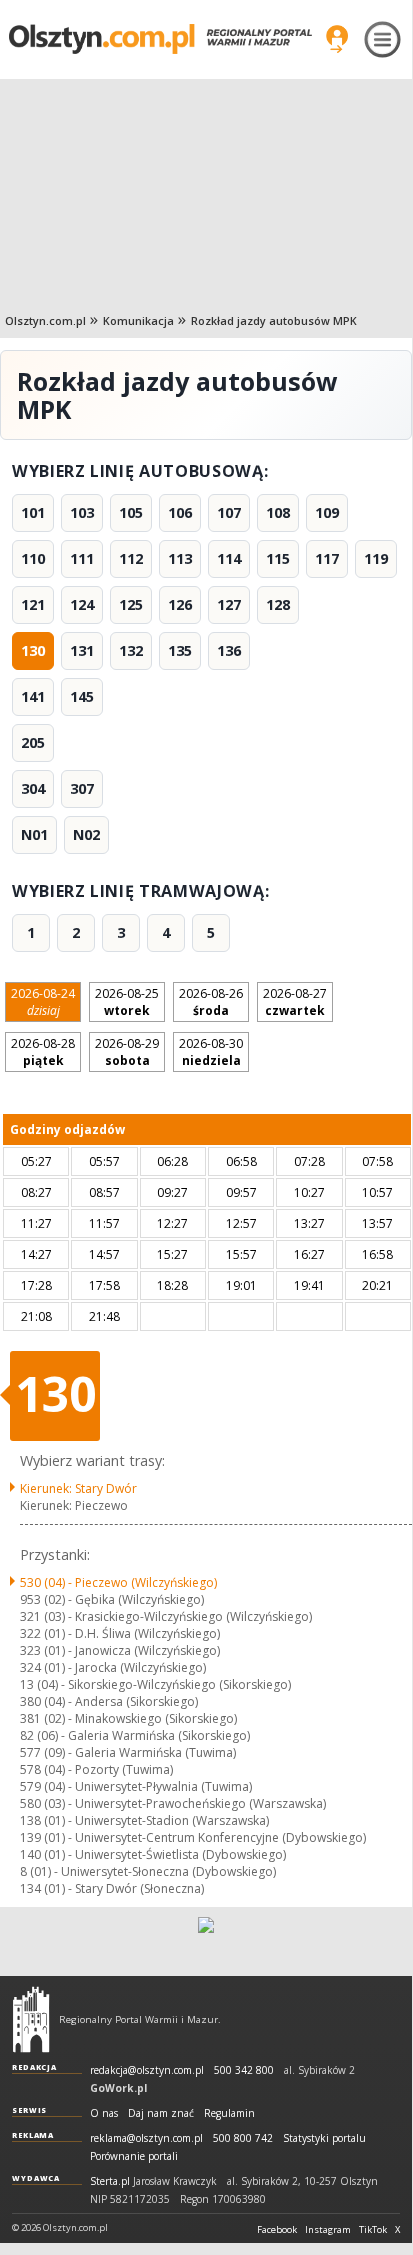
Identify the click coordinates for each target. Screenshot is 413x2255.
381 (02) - (128, 1718)
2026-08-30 (211, 1052)
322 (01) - (120, 1633)
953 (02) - (112, 1599)
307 (82, 788)
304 (33, 788)
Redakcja (34, 2067)
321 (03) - (166, 1616)
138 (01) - (144, 1820)
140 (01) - (153, 1854)
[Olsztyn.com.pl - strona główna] (31, 2019)
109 (327, 512)
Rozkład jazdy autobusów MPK (274, 320)
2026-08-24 (43, 1002)
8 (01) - (148, 1871)
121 (33, 604)
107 (229, 512)
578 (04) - (96, 1769)
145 (82, 696)
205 (33, 742)
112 (131, 558)
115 (278, 558)
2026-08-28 (43, 1052)
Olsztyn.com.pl (45, 320)
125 (131, 604)
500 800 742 (243, 2138)
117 (327, 558)
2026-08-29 (127, 1052)
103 (82, 512)
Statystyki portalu (324, 2138)
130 (33, 650)
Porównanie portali (134, 2156)
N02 (86, 834)
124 (82, 604)
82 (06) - (135, 1735)
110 (33, 558)
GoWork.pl (118, 2088)
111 (82, 558)
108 (278, 512)
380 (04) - (109, 1701)
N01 (34, 834)
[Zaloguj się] (337, 39)
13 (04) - (155, 1684)
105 (131, 512)
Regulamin (229, 2113)
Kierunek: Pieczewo (74, 1505)
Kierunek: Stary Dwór (78, 1488)
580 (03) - (173, 1803)
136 (229, 650)
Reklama (33, 2135)
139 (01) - (193, 1837)
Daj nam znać (161, 2113)
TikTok (373, 2230)
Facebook (277, 2230)
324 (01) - (113, 1667)
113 (180, 558)
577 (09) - (128, 1752)
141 (33, 696)
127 (229, 604)
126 (180, 604)
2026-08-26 (211, 1002)
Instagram (328, 2230)
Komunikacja (138, 320)
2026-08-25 (127, 1002)
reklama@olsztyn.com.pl (146, 2138)
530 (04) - (118, 1582)
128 (278, 604)
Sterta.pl (110, 2181)
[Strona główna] (160, 38)
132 (131, 650)
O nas (104, 2113)
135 (180, 650)
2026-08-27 (295, 1002)
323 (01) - (120, 1650)
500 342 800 (244, 2070)
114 (229, 558)
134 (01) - (112, 1888)
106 (180, 512)
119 (376, 558)
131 (82, 650)
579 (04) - (136, 1786)
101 (33, 512)
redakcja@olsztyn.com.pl (147, 2070)
